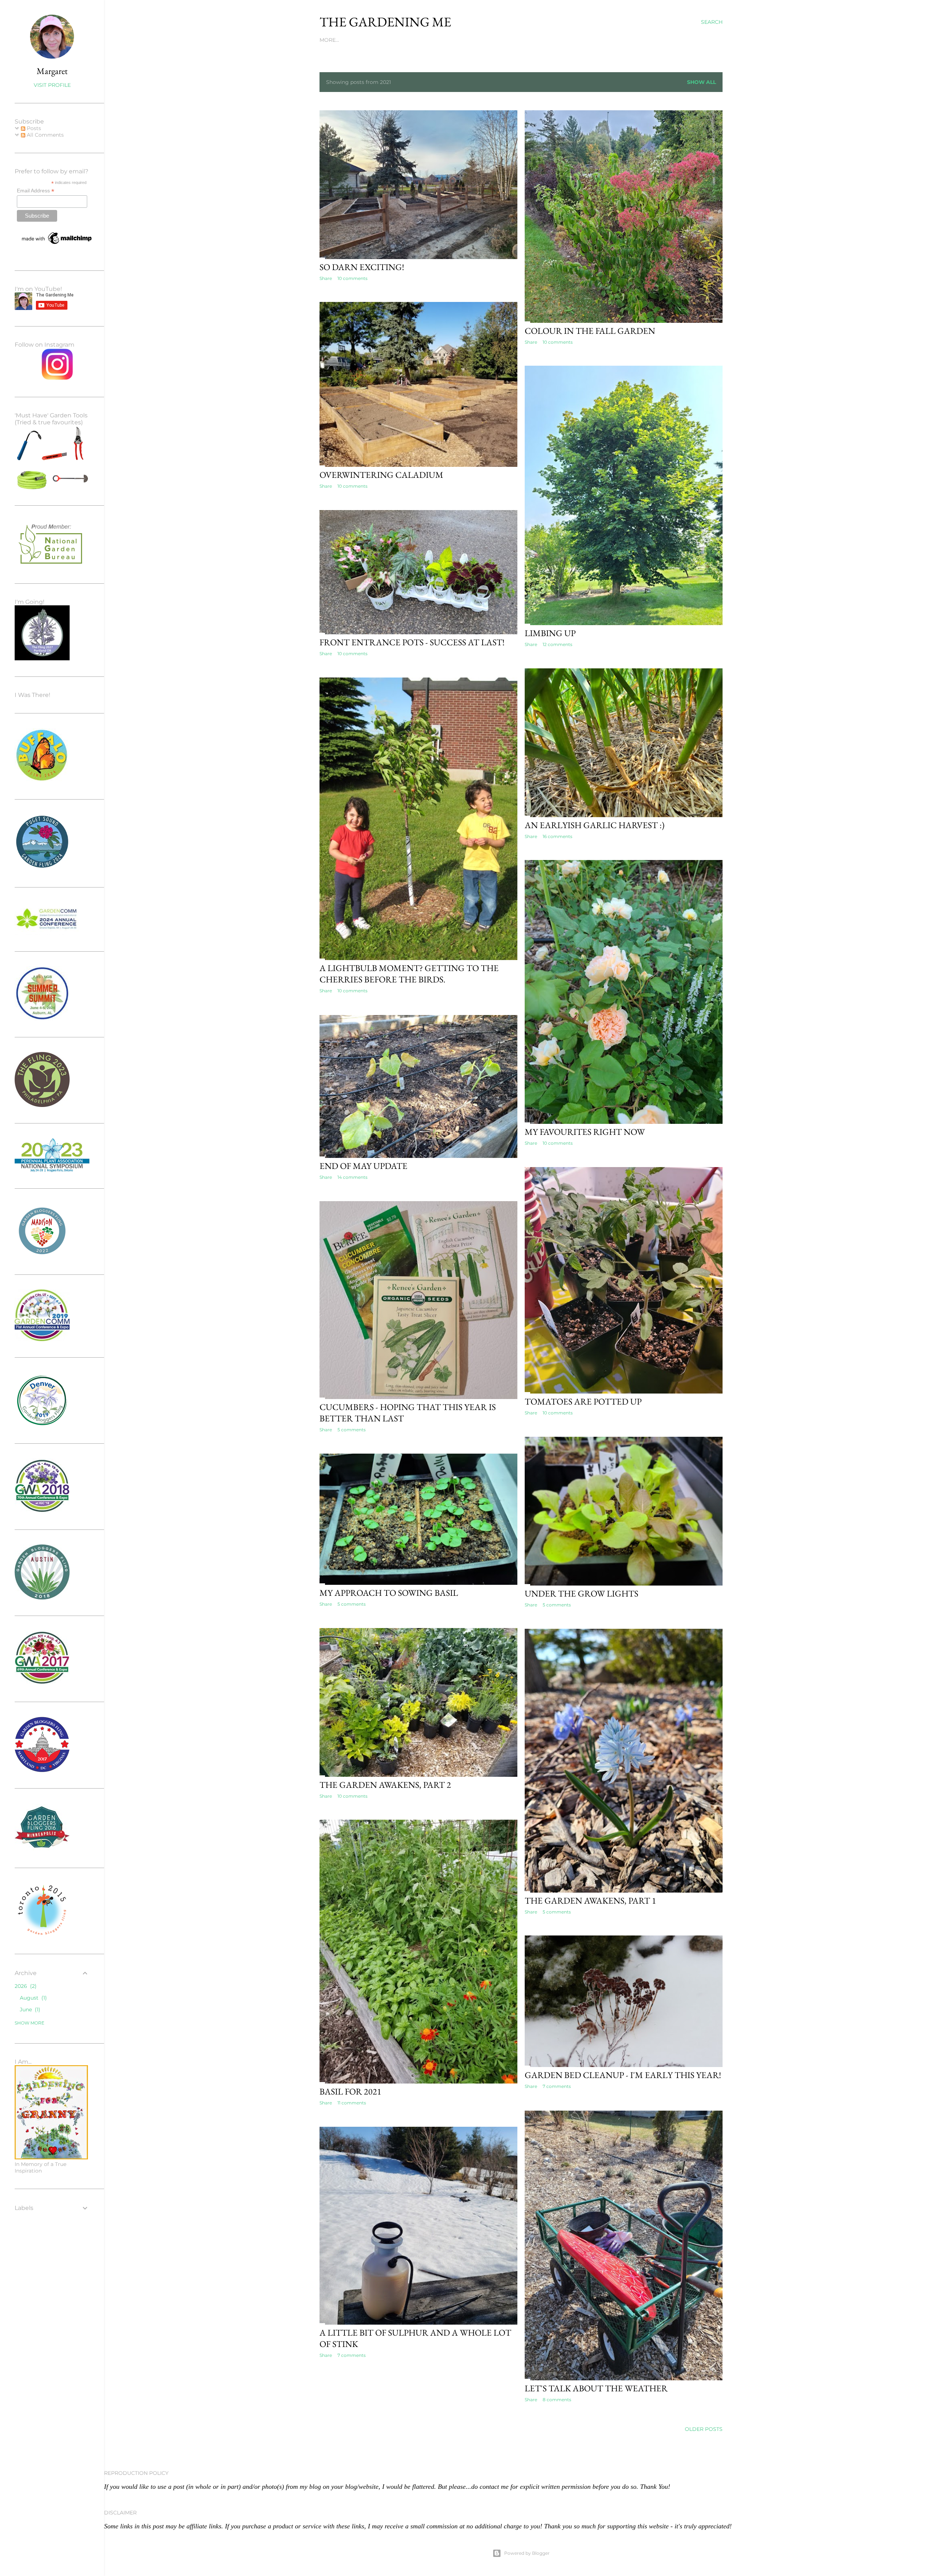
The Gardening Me (385, 22)
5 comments (352, 1430)
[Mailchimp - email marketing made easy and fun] (57, 244)
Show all (701, 82)
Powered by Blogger (527, 2553)
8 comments (557, 2400)
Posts (33, 128)
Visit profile (52, 85)
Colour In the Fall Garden (590, 331)
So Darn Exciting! (362, 267)
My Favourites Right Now (585, 1132)
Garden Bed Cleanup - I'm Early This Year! (623, 2075)
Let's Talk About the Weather (596, 2388)
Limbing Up (550, 633)
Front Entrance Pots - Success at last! (412, 642)
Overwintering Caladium (381, 475)
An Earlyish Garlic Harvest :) (595, 825)
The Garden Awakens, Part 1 (590, 1900)
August (32, 1998)
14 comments (352, 1177)
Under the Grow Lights (581, 1593)
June (29, 2009)
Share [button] (326, 278)
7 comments (557, 2086)
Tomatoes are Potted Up (583, 1401)
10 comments (352, 278)
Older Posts (704, 2429)
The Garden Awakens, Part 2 (385, 1785)
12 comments (557, 644)
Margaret (52, 71)
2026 (25, 1986)
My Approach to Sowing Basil (389, 1593)
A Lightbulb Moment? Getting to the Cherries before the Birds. (409, 974)
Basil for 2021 (350, 2091)
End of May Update (363, 1166)
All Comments (45, 135)
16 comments (557, 836)
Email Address (36, 191)
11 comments (352, 2103)
